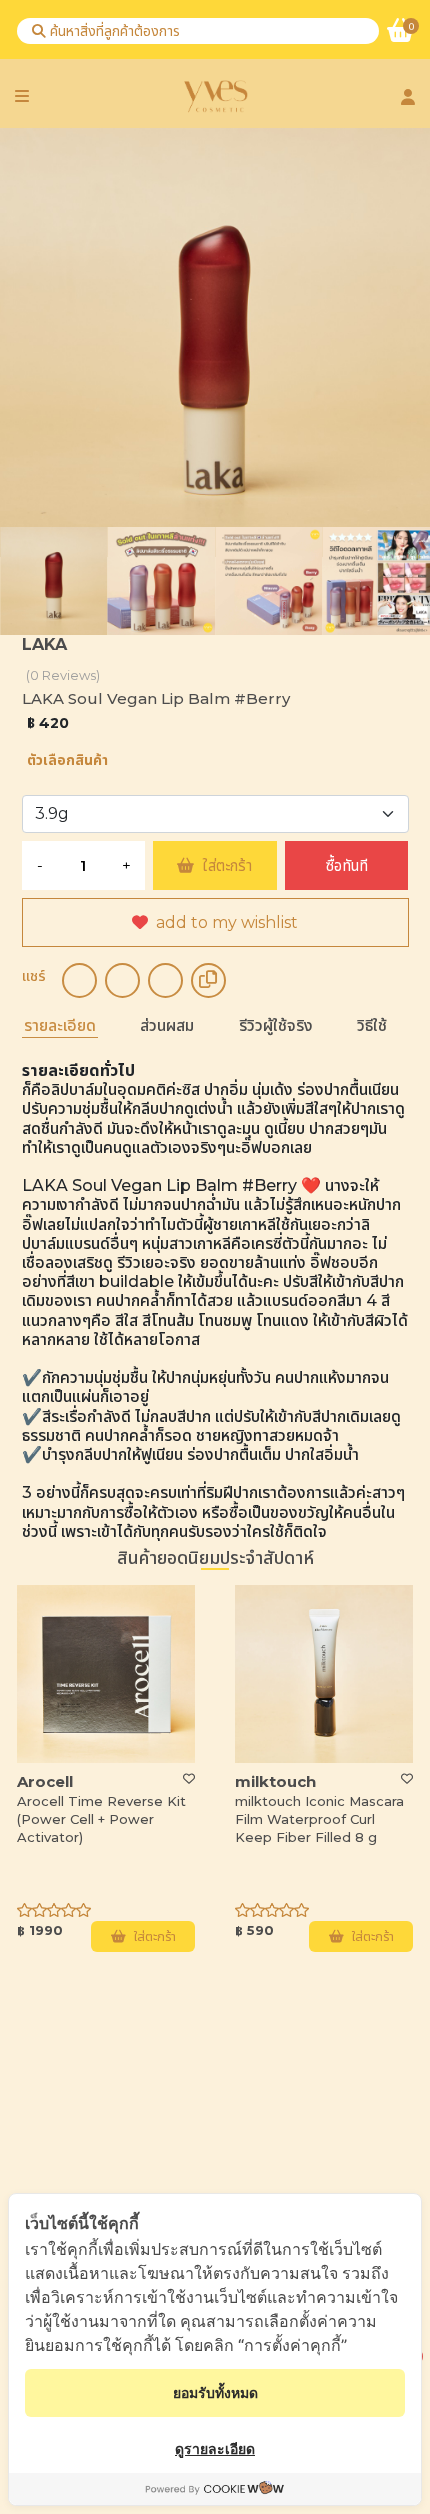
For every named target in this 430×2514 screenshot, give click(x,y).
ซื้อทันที (347, 865)
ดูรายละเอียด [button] (215, 2448)
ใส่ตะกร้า (227, 865)
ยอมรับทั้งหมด (215, 2392)
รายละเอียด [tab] (60, 1025)
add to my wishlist (227, 922)
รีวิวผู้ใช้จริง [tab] (276, 1025)
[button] (405, 1250)
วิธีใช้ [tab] (372, 1025)
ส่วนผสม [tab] (167, 1025)
